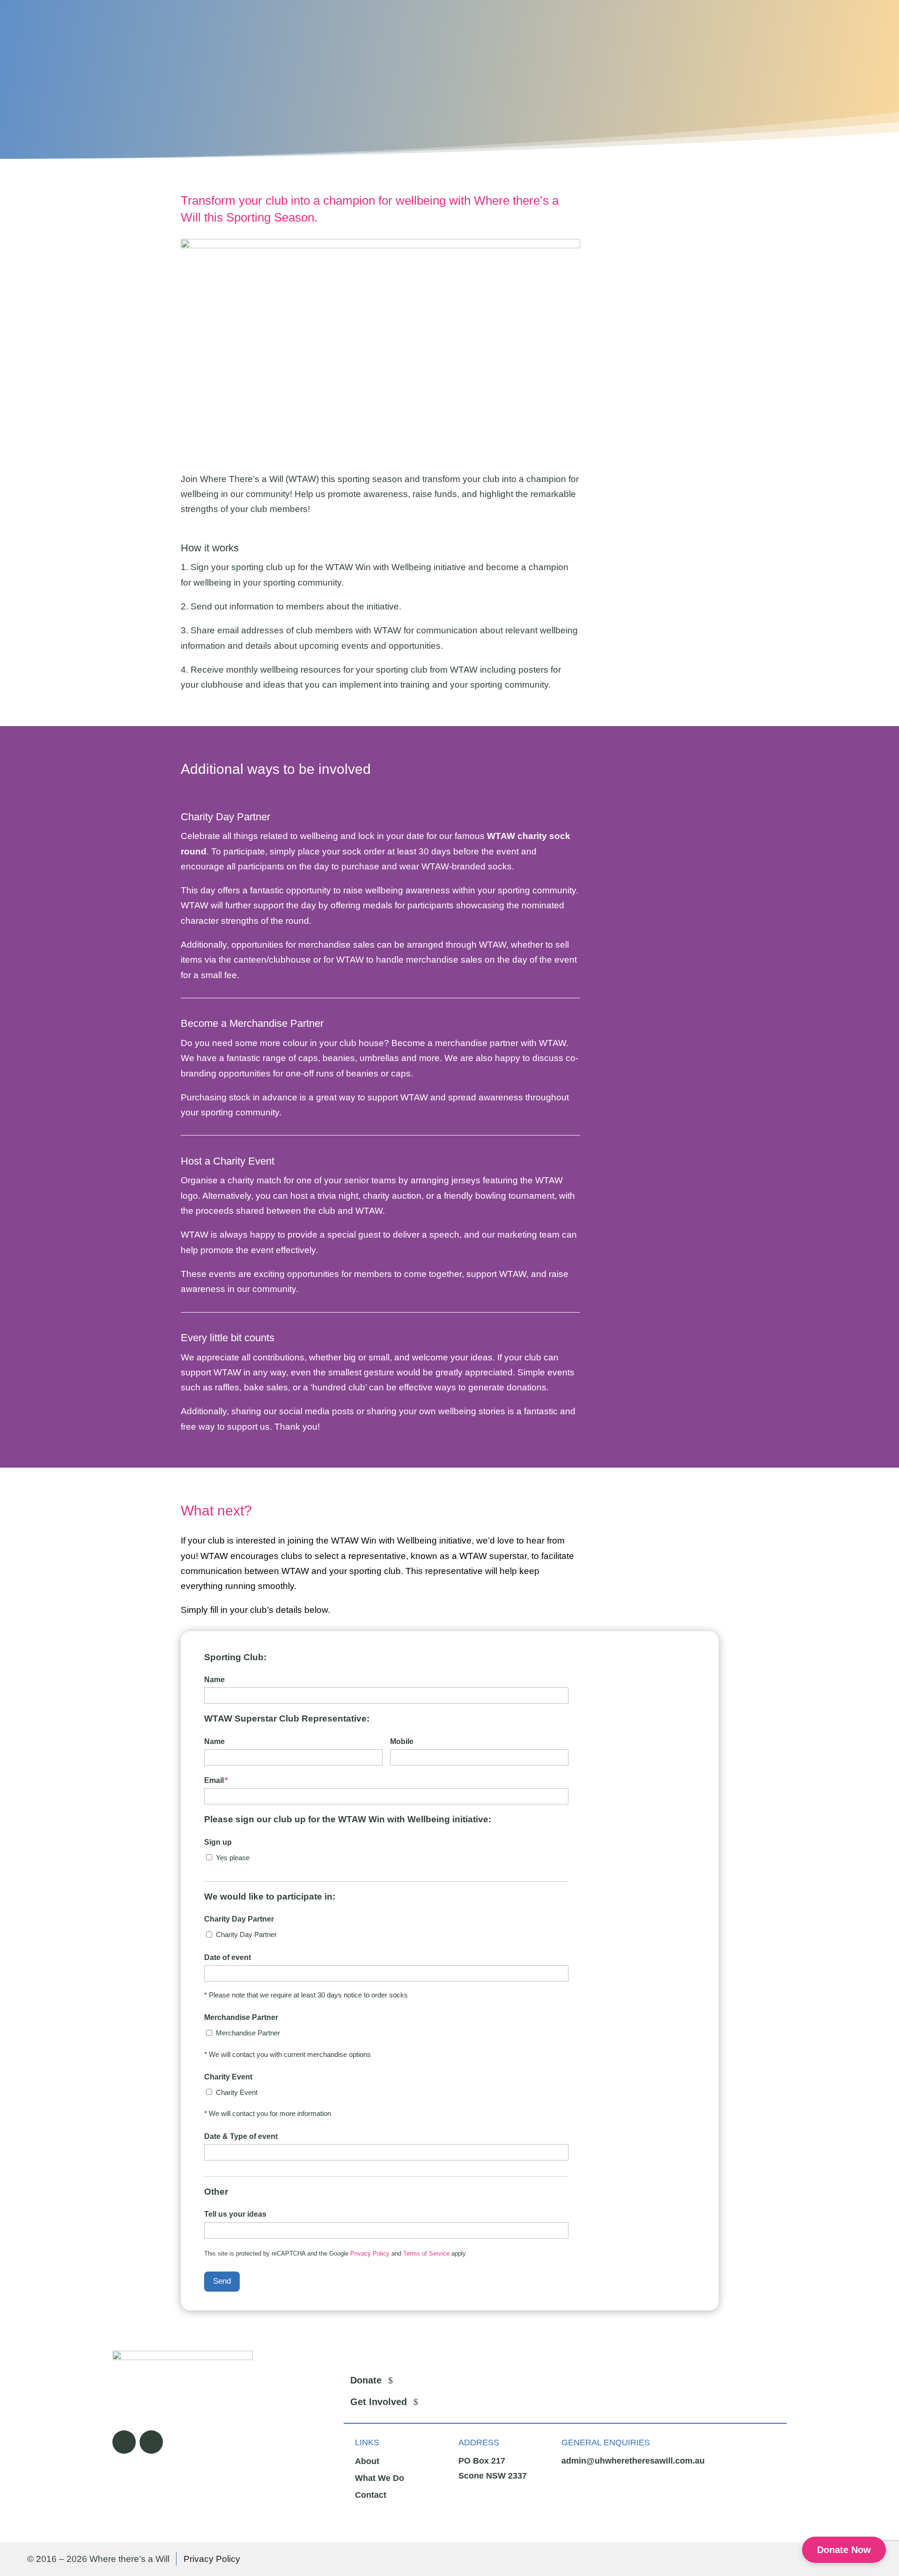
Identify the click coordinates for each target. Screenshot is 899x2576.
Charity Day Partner (246, 1934)
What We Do (379, 2478)
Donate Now (844, 2550)
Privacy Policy (370, 2253)
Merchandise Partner (248, 2033)
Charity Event (237, 2092)
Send (222, 2281)
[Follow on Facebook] (124, 2442)
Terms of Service (426, 2253)
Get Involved (379, 2402)
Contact (371, 2495)
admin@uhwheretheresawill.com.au (633, 2461)
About (367, 2461)
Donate (366, 2380)
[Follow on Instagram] (151, 2442)
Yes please (233, 1858)
